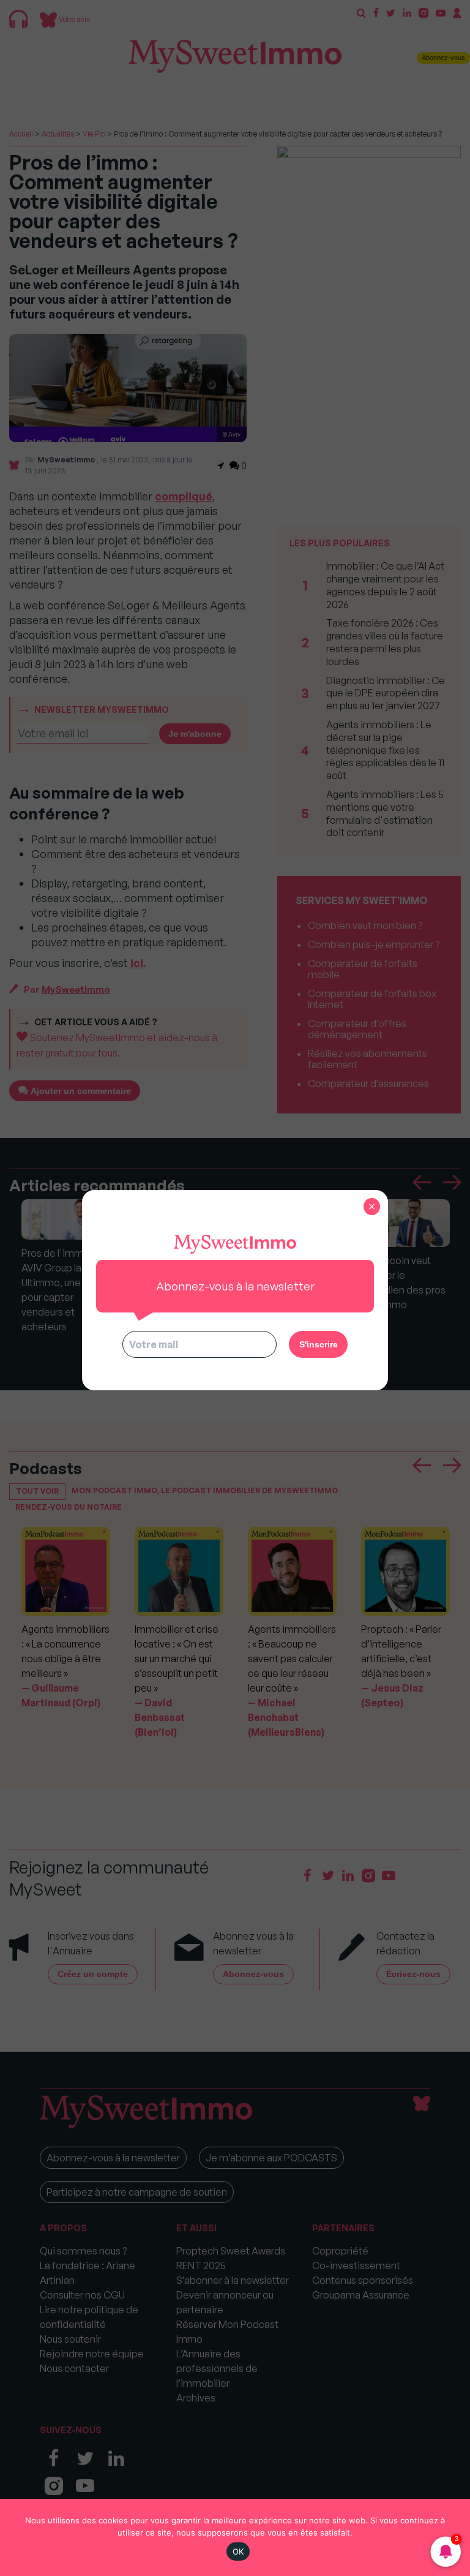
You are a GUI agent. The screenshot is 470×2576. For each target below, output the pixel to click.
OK (238, 2552)
